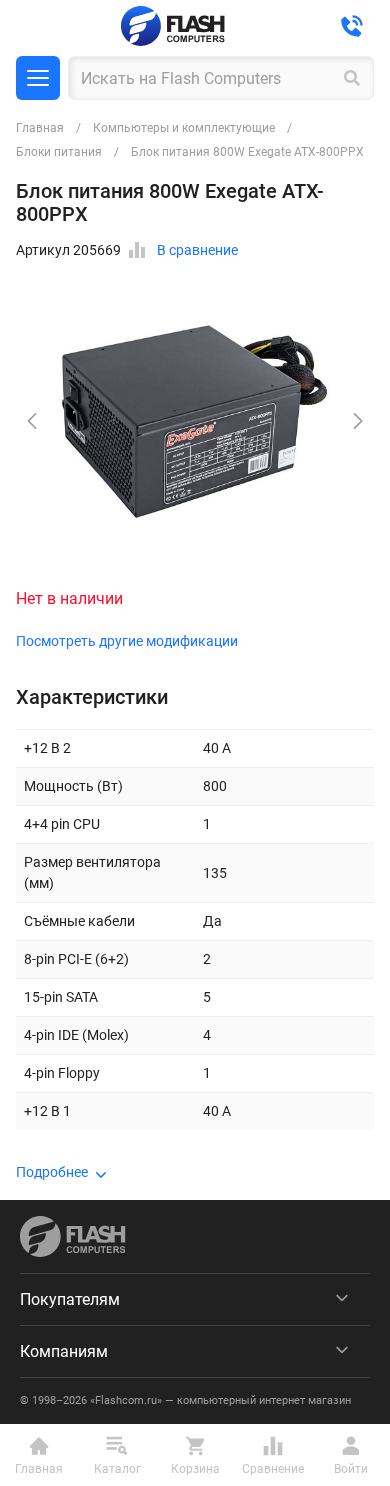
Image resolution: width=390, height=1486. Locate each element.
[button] (358, 421)
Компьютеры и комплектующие (184, 128)
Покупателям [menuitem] (70, 1299)
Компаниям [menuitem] (64, 1351)
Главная (40, 128)
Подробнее (52, 1172)
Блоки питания (59, 152)
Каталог (38, 78)
